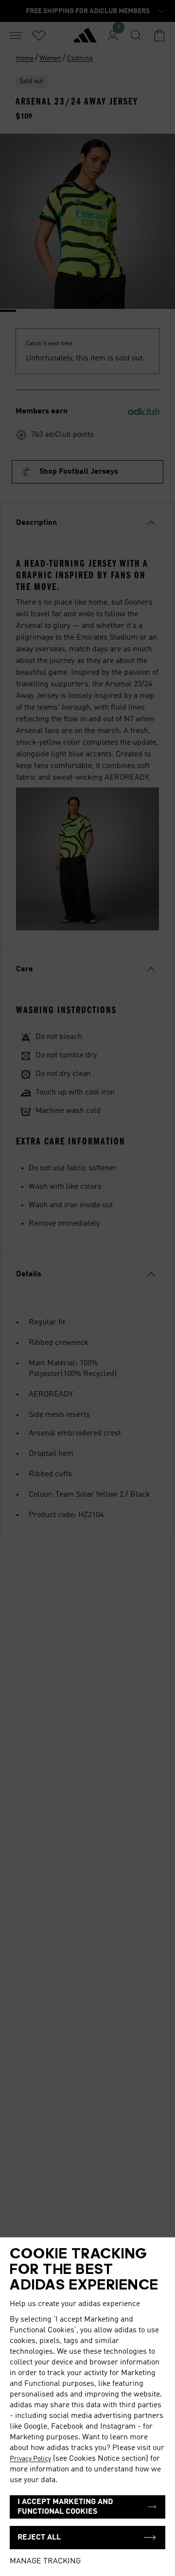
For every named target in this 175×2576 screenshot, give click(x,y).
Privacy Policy (30, 2459)
